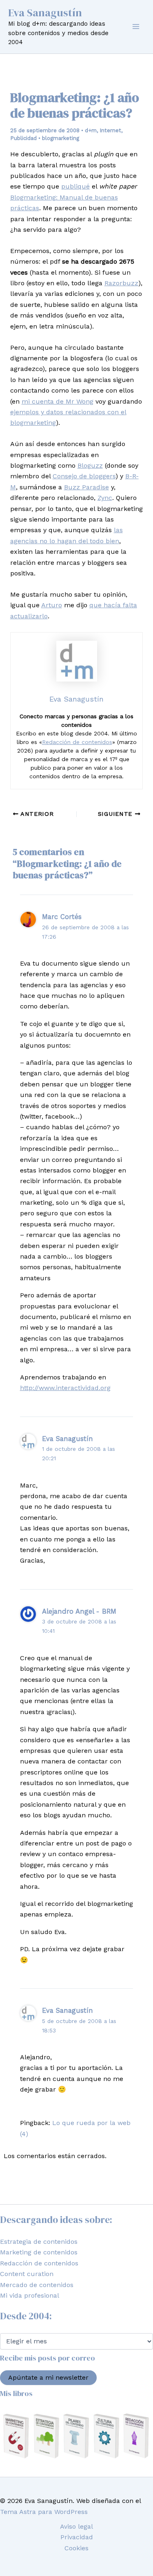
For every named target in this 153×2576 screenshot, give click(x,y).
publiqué (75, 186)
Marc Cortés (62, 917)
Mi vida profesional (30, 2295)
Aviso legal (76, 2526)
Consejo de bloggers (84, 476)
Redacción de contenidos (77, 742)
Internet (110, 130)
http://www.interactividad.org (65, 1388)
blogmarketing (61, 138)
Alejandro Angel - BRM (79, 1611)
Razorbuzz (121, 283)
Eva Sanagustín (45, 13)
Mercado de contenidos (37, 2285)
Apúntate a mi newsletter (48, 2377)
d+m (91, 130)
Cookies (76, 2548)
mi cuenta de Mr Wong (58, 401)
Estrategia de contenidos (39, 2242)
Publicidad (23, 138)
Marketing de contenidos (39, 2252)
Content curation (27, 2274)
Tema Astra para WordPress (44, 2512)
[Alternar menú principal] (136, 27)
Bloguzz (90, 465)
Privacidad (77, 2537)
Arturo (52, 605)
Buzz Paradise (86, 487)
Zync (105, 498)
